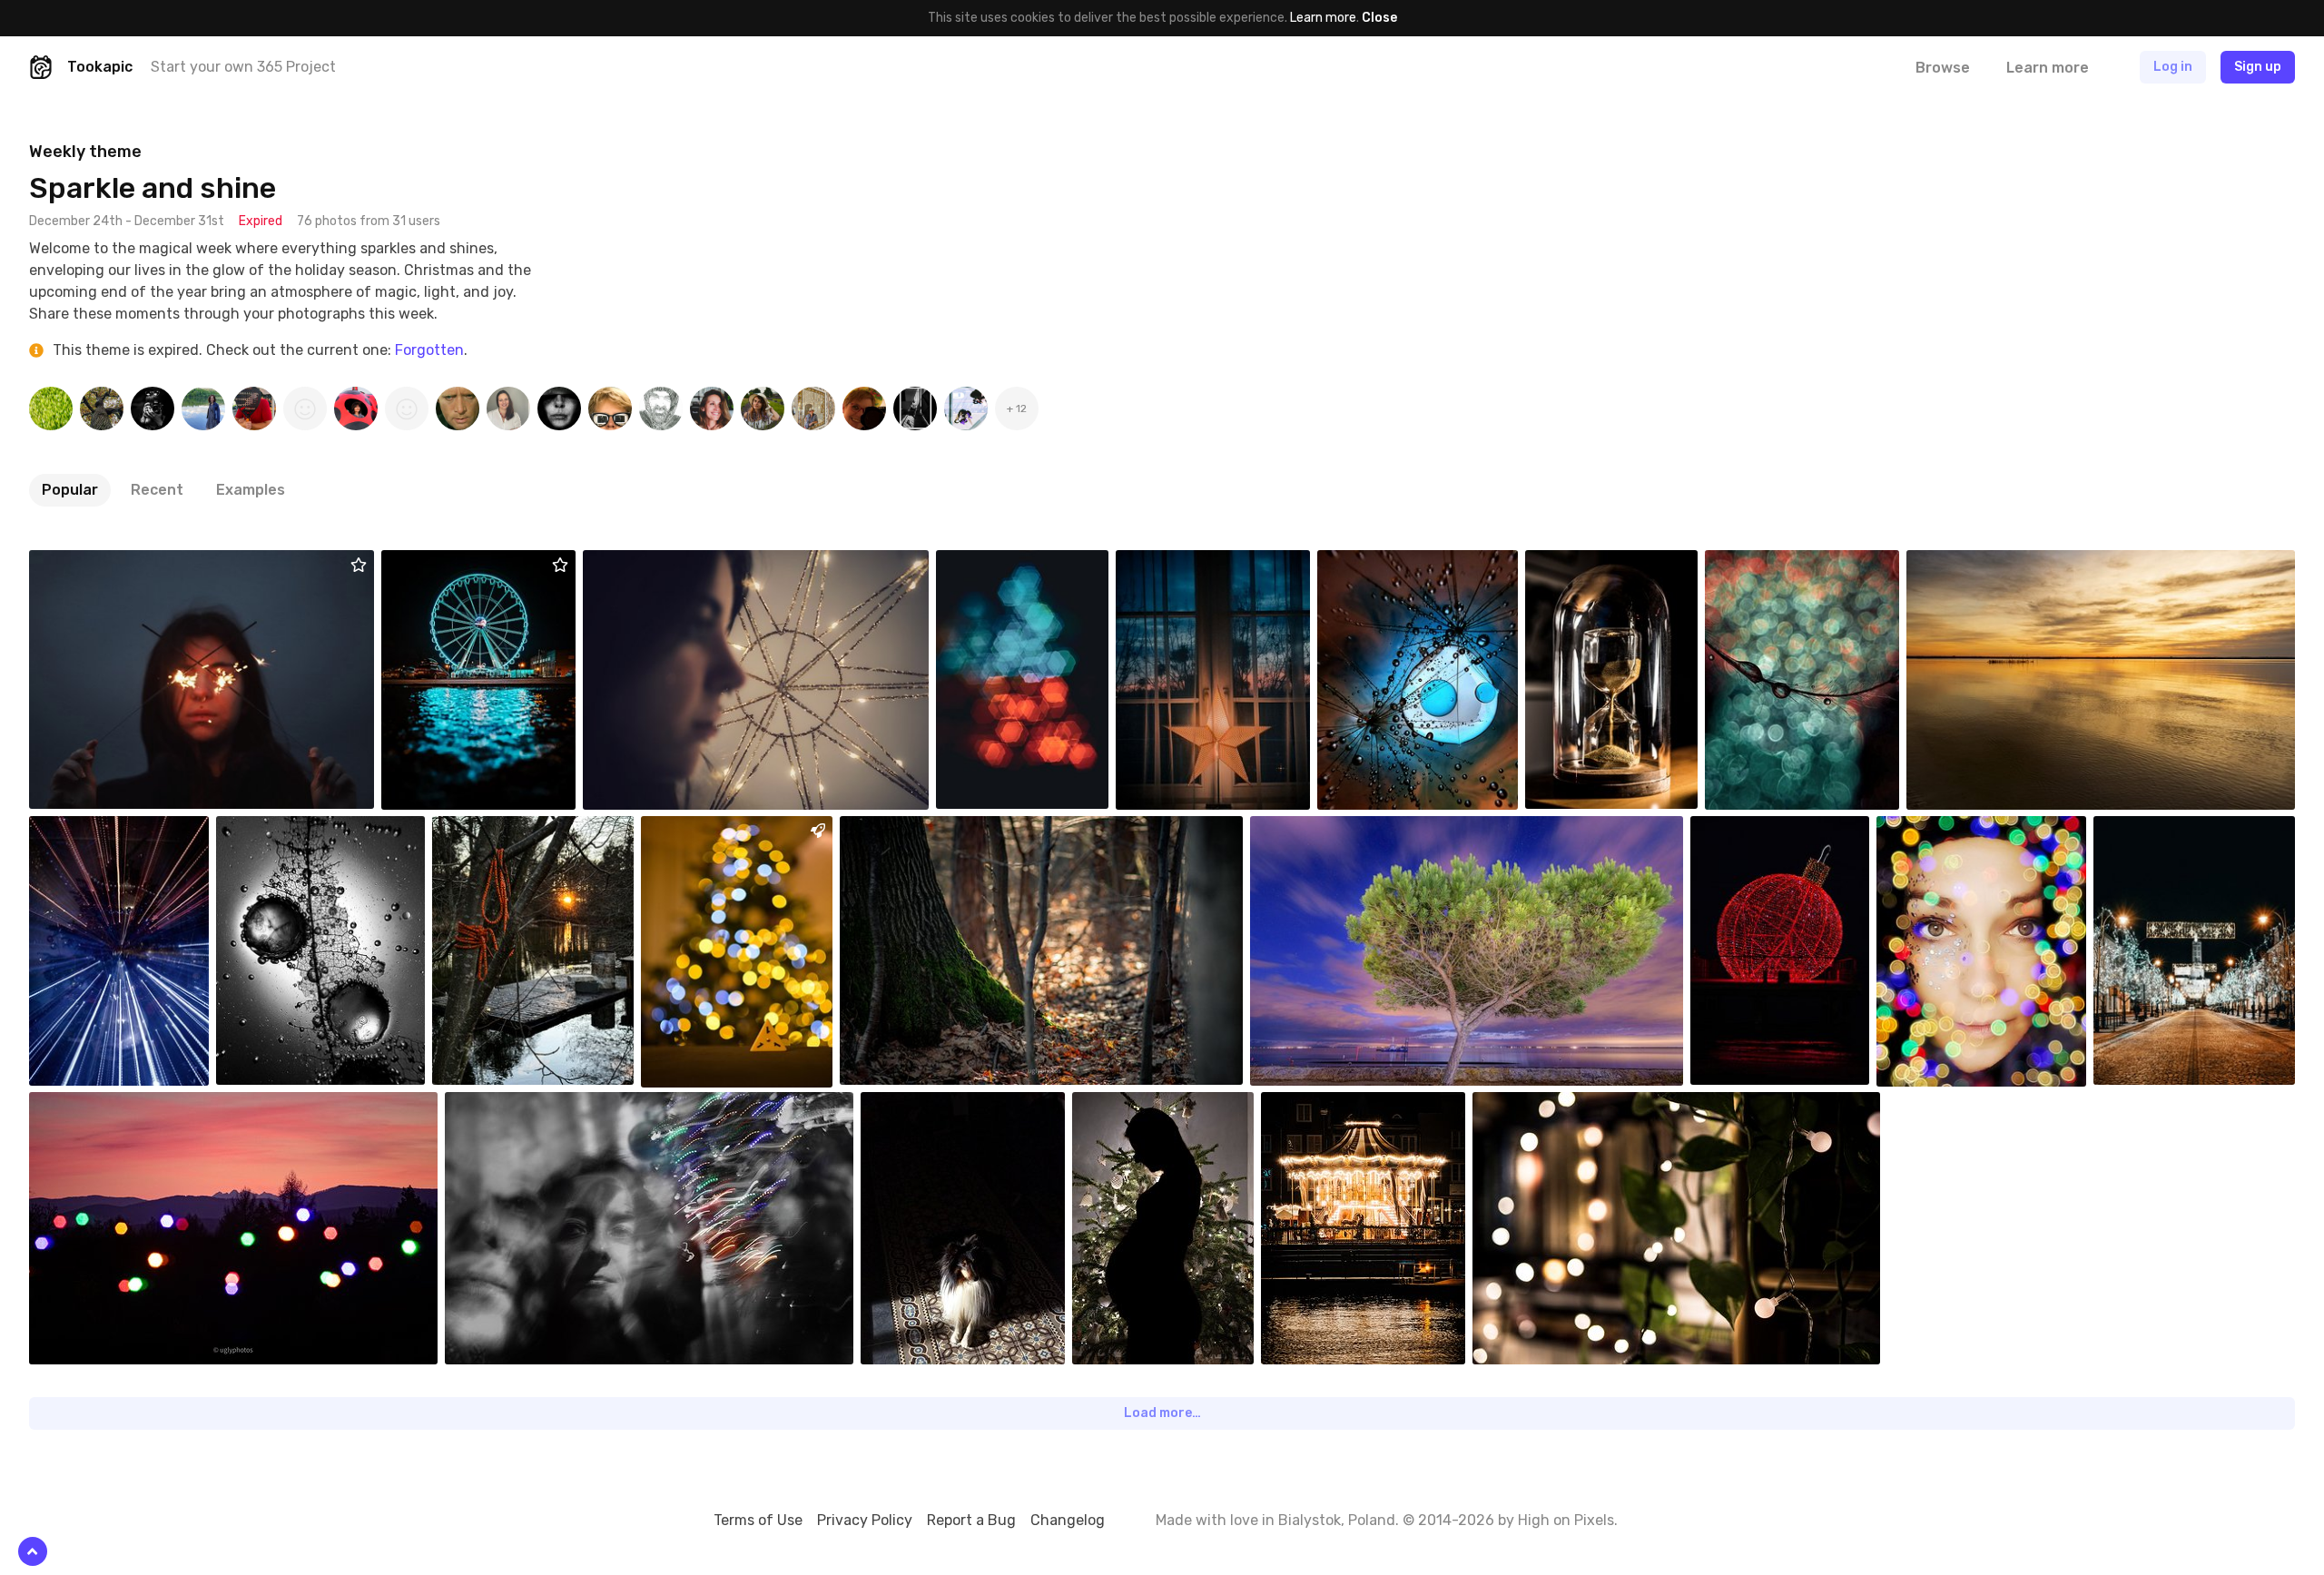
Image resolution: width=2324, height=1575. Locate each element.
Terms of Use (758, 1520)
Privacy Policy (865, 1520)
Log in (2173, 67)
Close (1379, 18)
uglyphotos (916, 830)
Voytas (704, 830)
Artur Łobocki (463, 564)
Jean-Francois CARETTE (2018, 564)
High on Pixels (1566, 1520)
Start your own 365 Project (243, 67)
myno (920, 1106)
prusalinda (1334, 1106)
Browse (1943, 68)
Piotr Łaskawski (116, 830)
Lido (1171, 564)
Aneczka (1139, 1106)
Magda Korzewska (1783, 830)
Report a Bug (971, 1520)
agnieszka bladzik (2186, 830)
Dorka (1377, 564)
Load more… (1162, 1413)
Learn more (1323, 18)
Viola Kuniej (520, 1106)
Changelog (1068, 1520)
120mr (1585, 564)
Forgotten (429, 350)
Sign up (2258, 67)
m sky (89, 564)
